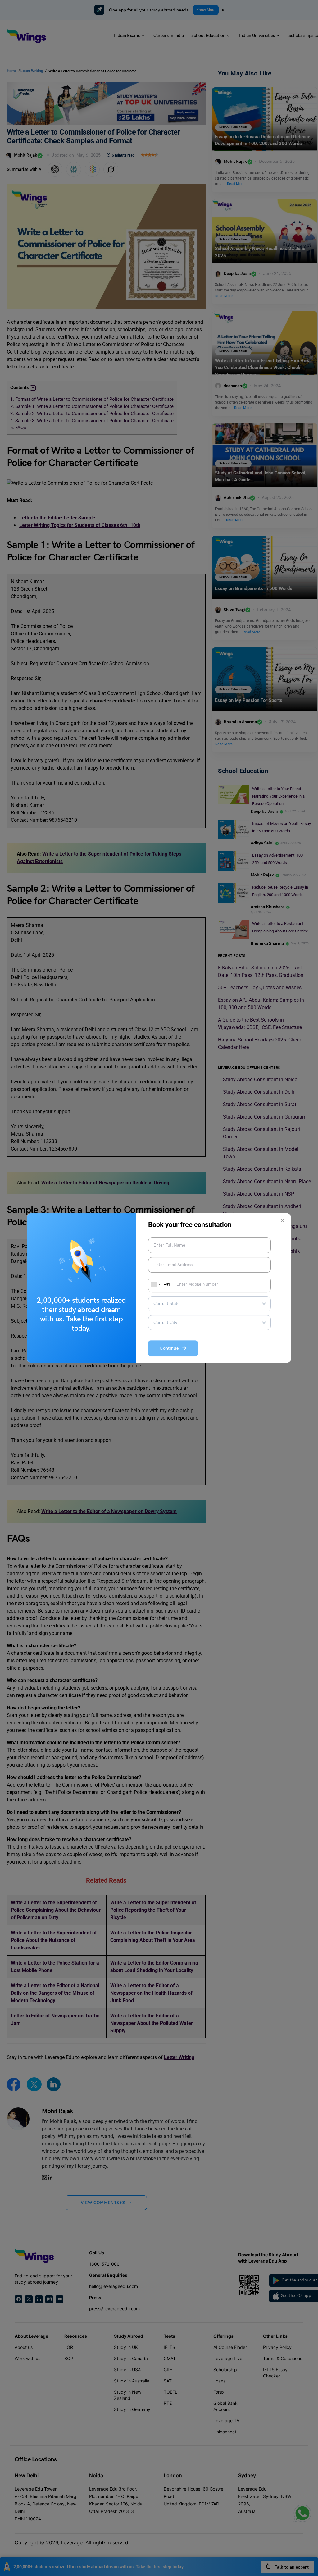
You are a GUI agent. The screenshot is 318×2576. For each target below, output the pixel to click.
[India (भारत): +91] (155, 1284)
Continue (171, 1349)
